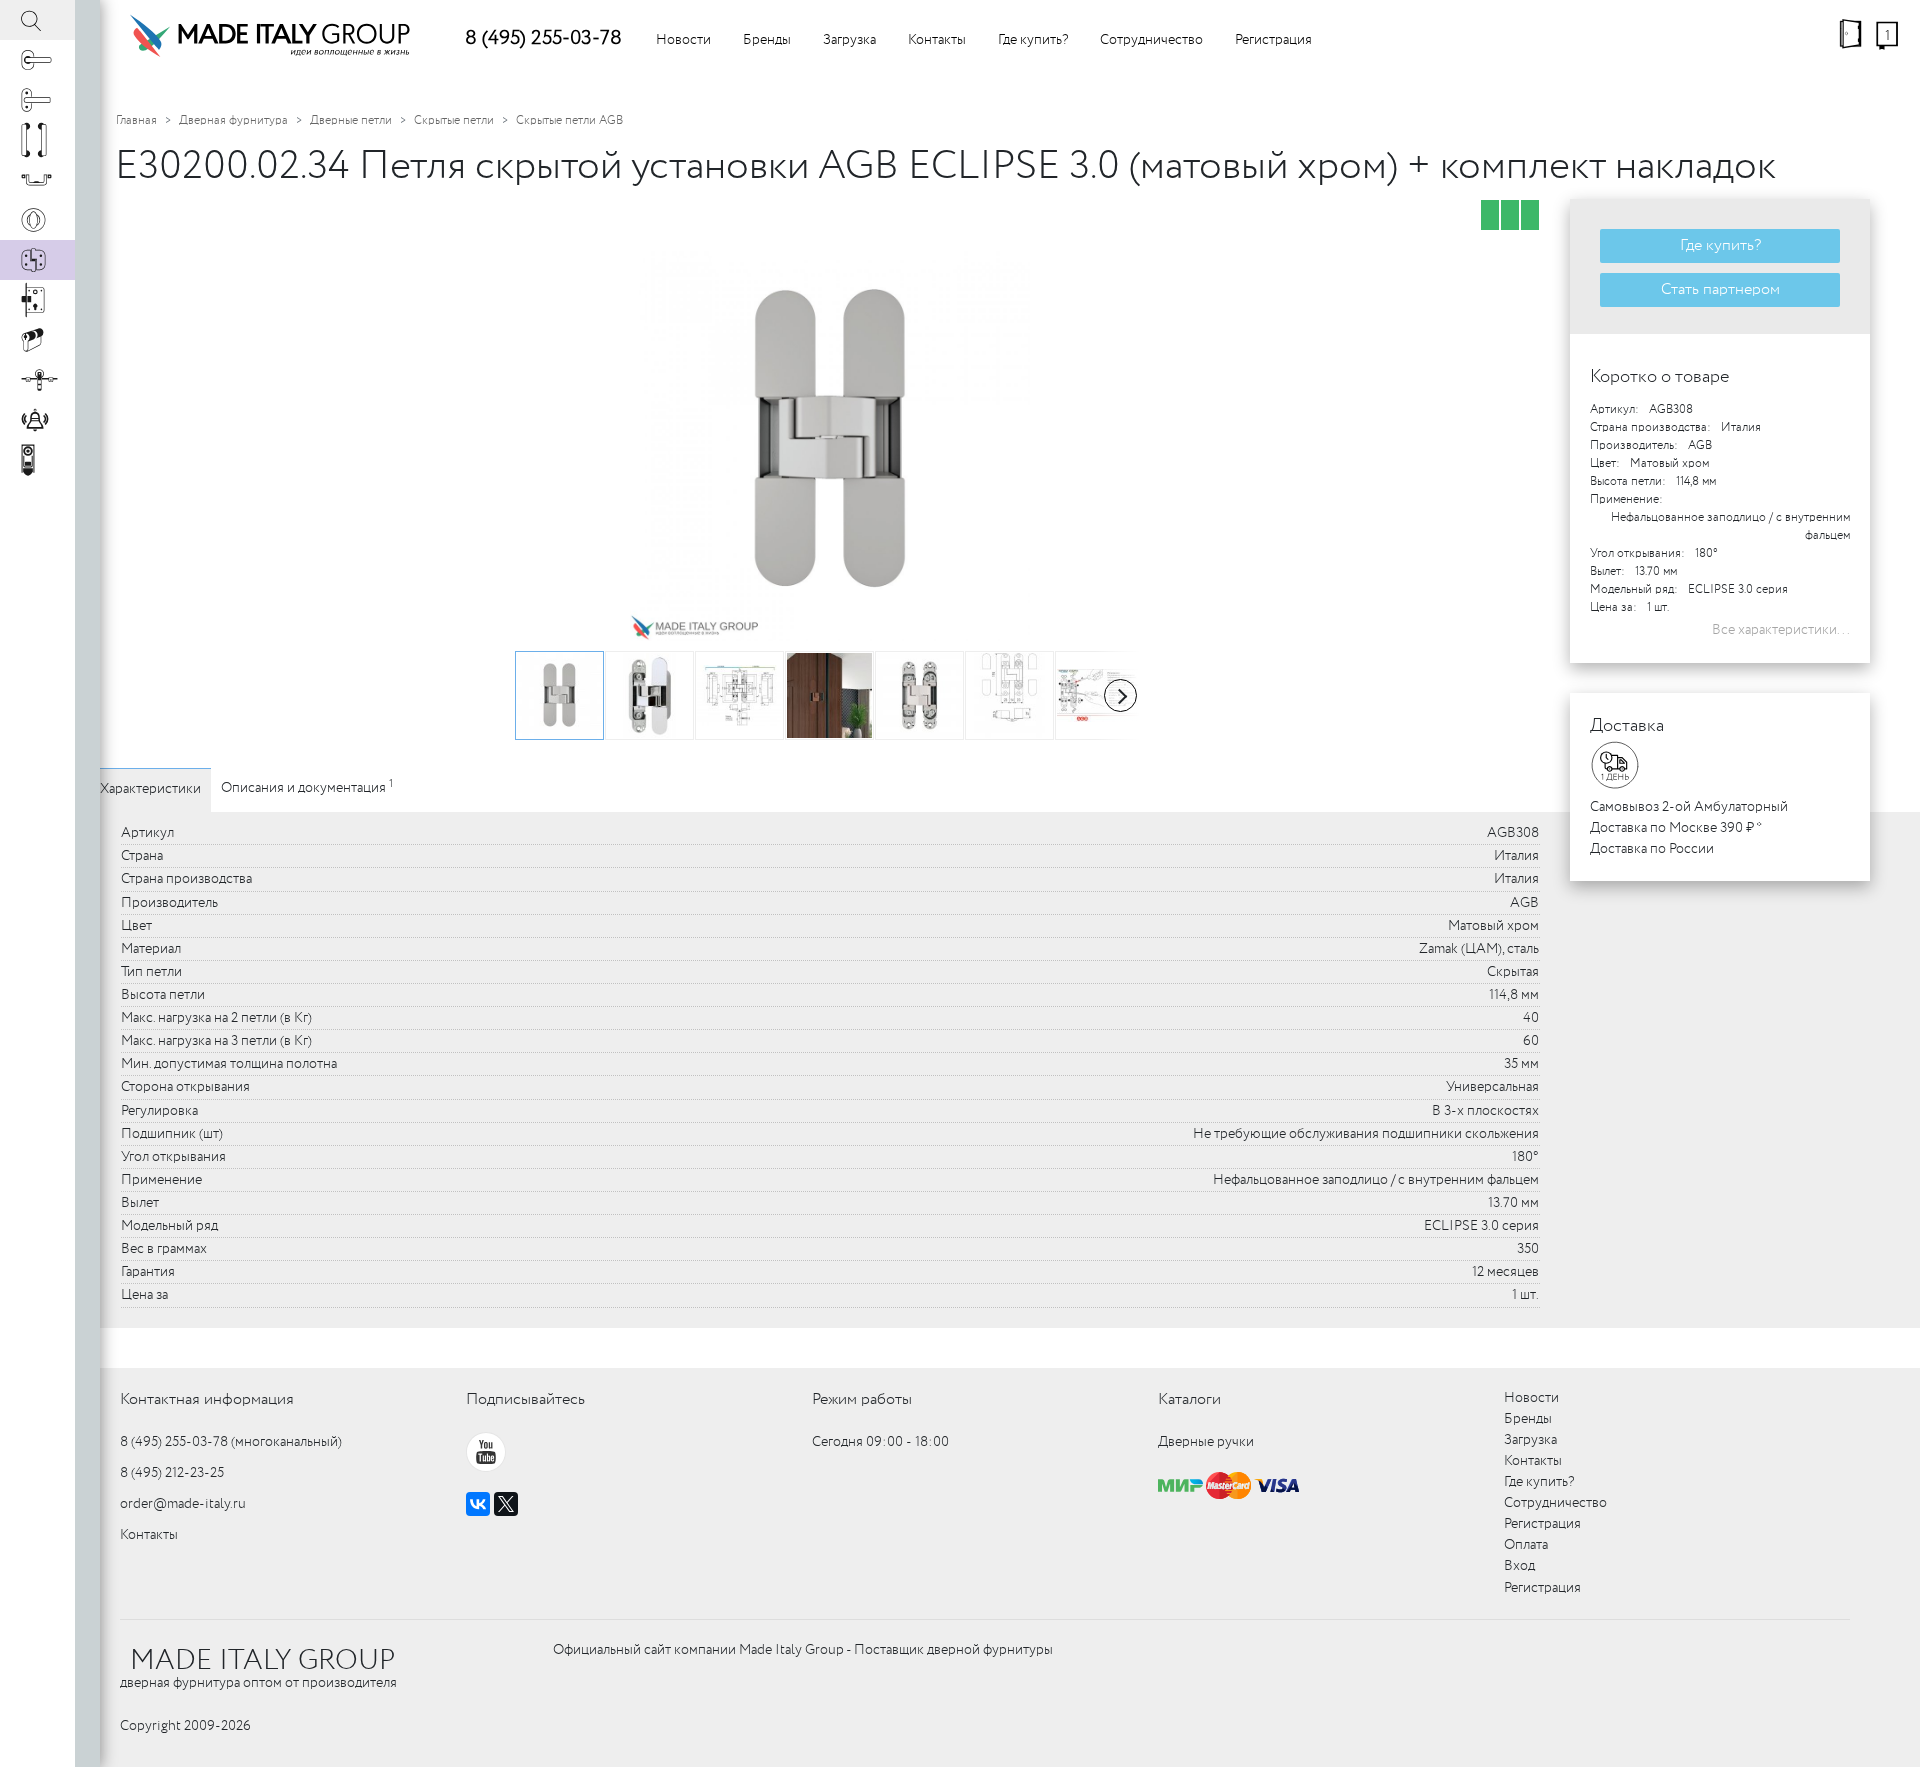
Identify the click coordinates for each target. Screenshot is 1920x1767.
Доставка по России (1652, 849)
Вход (1519, 1566)
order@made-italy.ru (183, 1504)
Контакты (937, 40)
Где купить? (1033, 40)
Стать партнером (1720, 289)
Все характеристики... (1781, 630)
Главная (136, 120)
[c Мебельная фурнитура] (37, 180)
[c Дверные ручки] (37, 60)
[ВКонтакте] (478, 1504)
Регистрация (1273, 40)
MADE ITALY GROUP (262, 1661)
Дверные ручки (1206, 1442)
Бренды (767, 40)
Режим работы (862, 1399)
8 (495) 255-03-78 (543, 38)
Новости (683, 40)
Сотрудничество (1151, 40)
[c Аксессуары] (37, 420)
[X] (506, 1504)
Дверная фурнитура (233, 120)
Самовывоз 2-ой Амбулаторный (1689, 807)
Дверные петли (351, 120)
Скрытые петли (454, 120)
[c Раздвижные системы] (37, 380)
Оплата (1526, 1545)
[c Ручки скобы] (37, 140)
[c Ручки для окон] (37, 100)
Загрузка (849, 40)
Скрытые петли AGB (569, 120)
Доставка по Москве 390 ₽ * (1676, 828)
